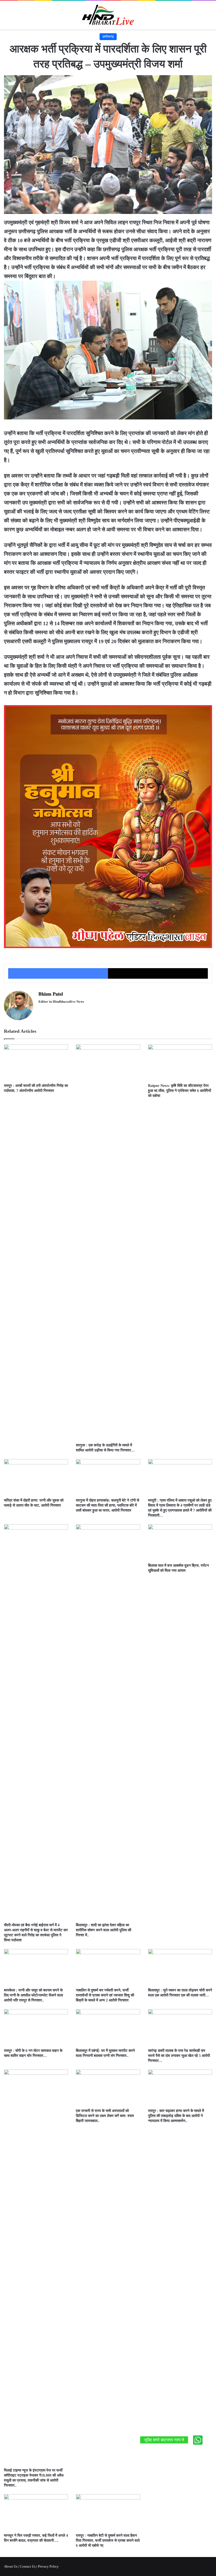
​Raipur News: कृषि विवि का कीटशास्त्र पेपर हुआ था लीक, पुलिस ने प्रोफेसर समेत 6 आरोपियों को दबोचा (180, 1091)
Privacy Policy (48, 2566)
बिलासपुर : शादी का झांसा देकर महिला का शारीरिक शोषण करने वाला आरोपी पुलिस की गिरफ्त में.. (104, 1930)
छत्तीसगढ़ (108, 37)
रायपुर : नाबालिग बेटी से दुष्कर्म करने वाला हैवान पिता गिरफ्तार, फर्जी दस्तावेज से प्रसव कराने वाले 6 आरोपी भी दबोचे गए (108, 2541)
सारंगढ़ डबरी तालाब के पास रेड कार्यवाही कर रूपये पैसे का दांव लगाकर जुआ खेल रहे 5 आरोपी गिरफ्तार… (179, 2056)
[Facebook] (58, 973)
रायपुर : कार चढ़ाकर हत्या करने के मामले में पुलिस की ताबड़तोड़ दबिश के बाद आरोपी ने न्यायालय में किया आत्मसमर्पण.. (176, 2116)
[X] (158, 973)
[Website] (42, 1010)
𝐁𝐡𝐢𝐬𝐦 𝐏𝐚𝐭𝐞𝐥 (51, 994)
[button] (198, 2440)
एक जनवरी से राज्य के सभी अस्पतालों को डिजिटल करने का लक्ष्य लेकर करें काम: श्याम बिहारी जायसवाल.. (105, 2116)
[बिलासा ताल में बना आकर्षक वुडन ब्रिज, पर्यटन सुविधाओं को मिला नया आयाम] (180, 1542)
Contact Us (28, 2566)
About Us (11, 2566)
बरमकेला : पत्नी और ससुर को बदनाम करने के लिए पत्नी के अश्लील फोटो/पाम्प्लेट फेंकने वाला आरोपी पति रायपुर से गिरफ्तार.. (33, 1995)
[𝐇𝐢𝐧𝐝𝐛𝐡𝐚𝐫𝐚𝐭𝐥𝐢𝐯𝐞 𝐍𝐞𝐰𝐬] (108, 15)
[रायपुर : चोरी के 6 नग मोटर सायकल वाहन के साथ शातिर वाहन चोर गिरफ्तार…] (36, 2027)
